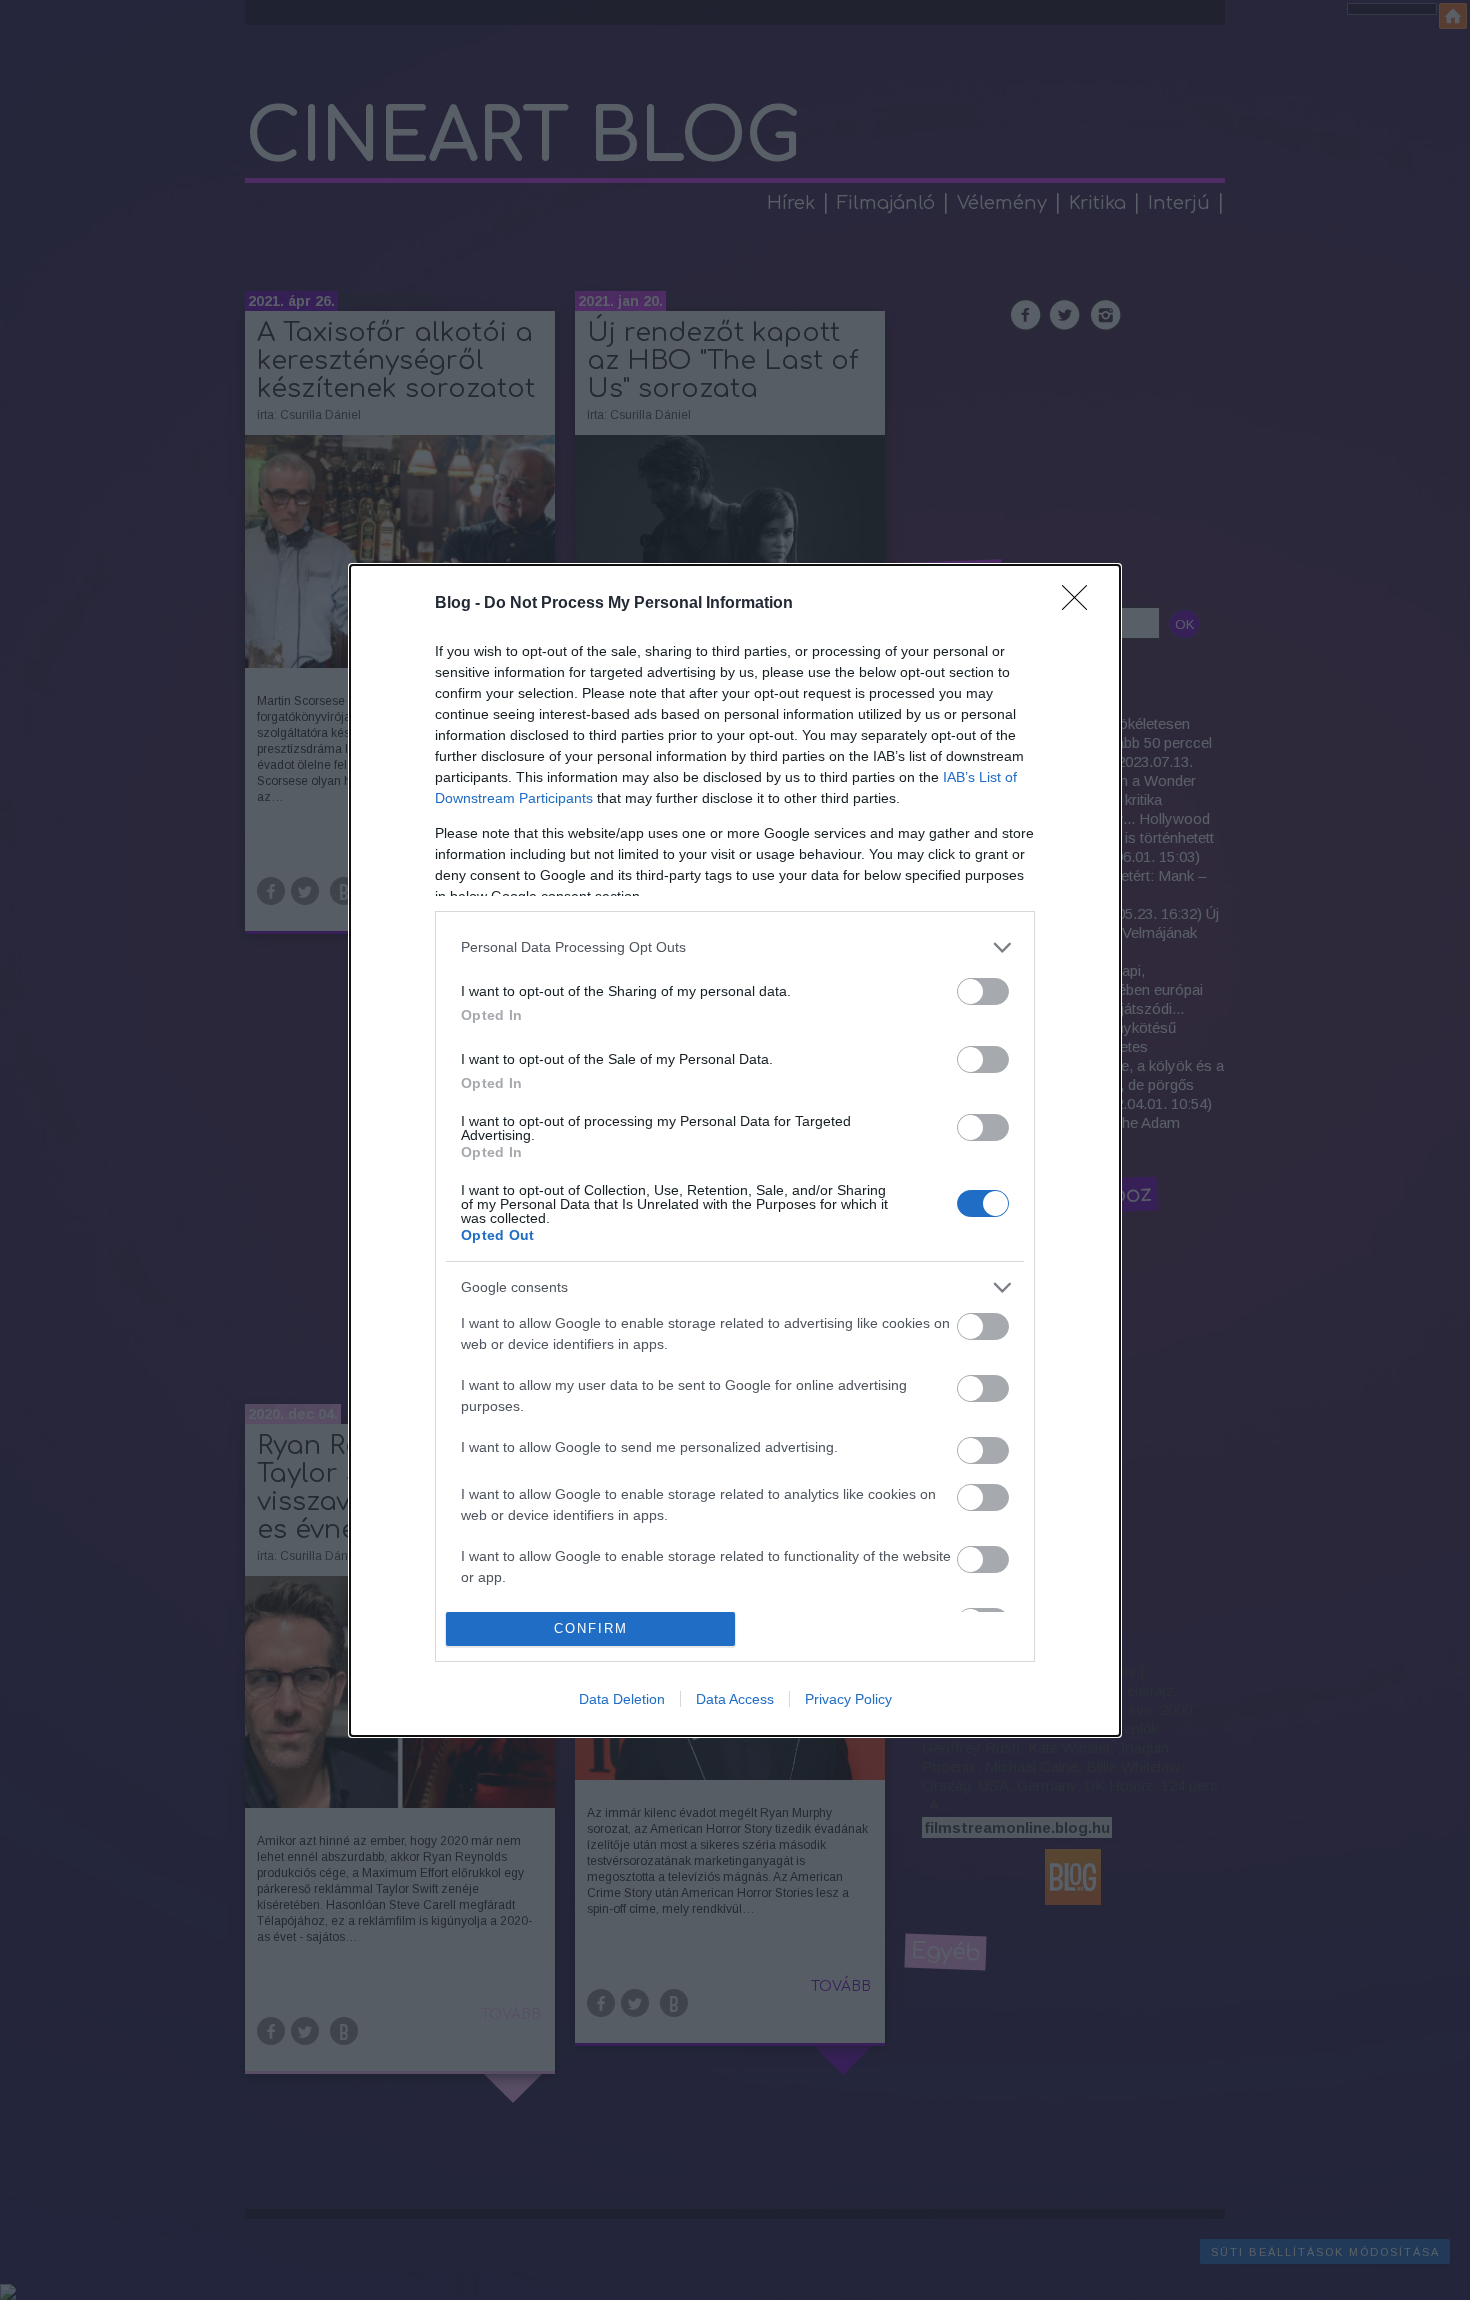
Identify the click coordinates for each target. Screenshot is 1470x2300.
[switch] (983, 991)
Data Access (735, 1699)
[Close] (1081, 604)
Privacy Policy (848, 1699)
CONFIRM (591, 1628)
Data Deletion (622, 1699)
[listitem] (735, 947)
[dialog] (735, 1150)
